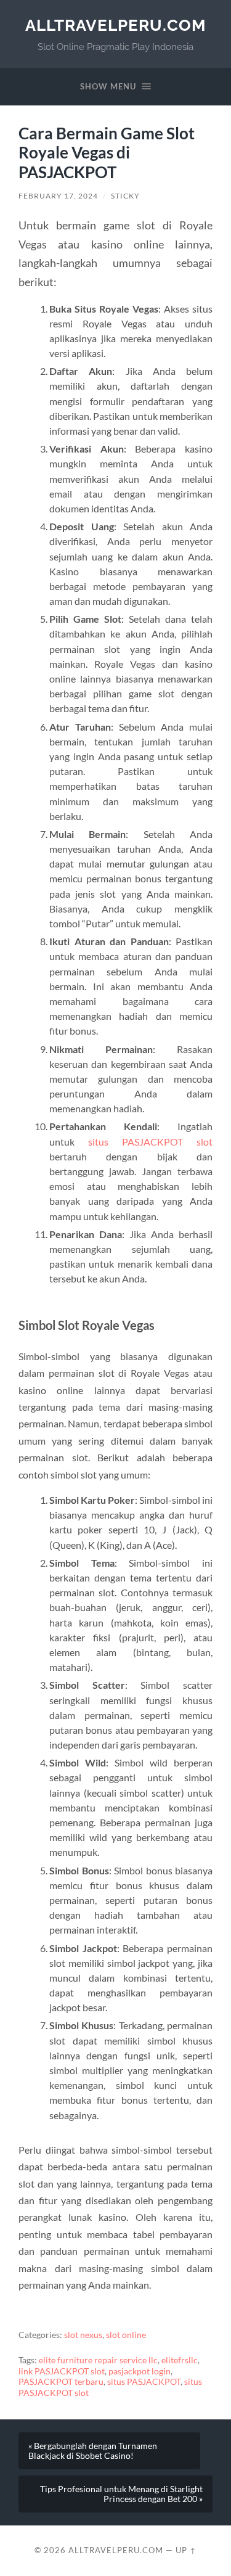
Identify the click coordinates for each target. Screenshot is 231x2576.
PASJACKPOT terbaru (61, 2382)
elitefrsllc (180, 2360)
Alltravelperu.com (115, 25)
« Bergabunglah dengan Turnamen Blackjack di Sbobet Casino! (93, 2451)
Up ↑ (186, 2550)
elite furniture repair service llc (98, 2360)
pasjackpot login (140, 2371)
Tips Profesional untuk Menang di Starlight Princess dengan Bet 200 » (121, 2494)
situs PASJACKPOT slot (150, 1142)
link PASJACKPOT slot (62, 2371)
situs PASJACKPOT (144, 2382)
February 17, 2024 (58, 196)
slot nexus (83, 2335)
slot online (126, 2335)
